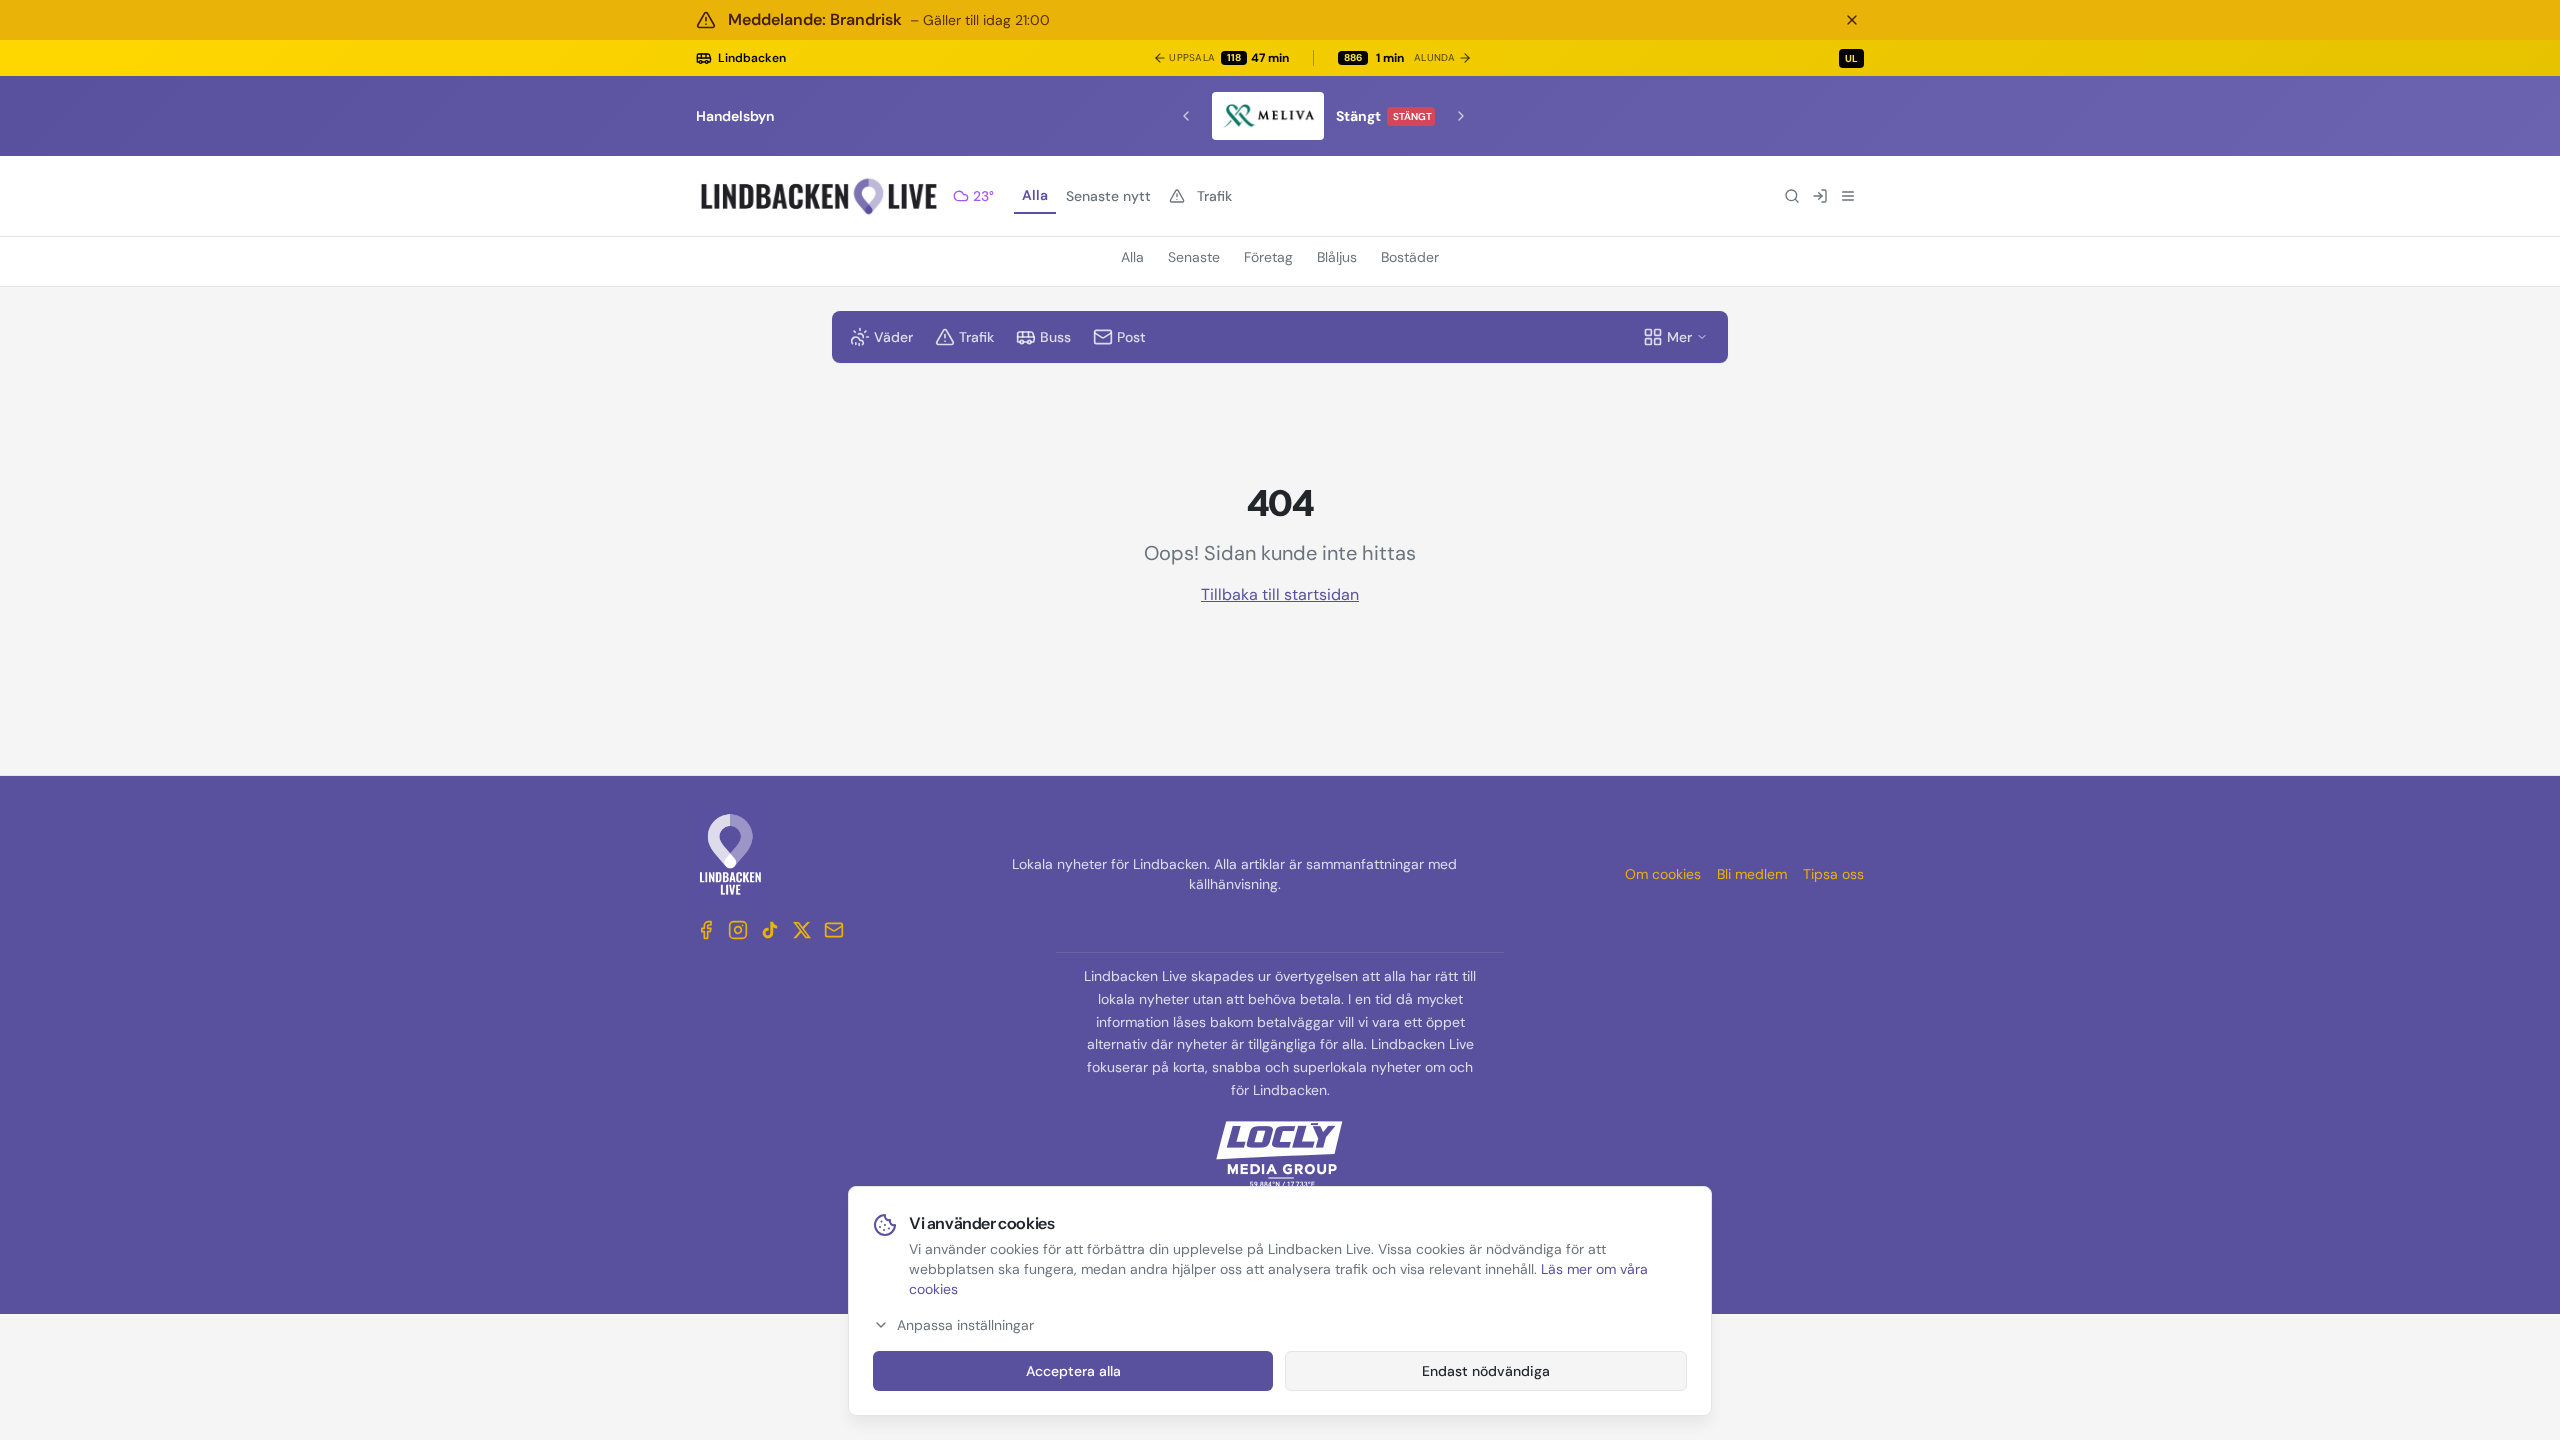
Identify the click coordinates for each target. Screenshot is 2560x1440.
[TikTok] (770, 930)
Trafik (1214, 196)
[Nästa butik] (1461, 116)
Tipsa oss (1833, 874)
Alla (1035, 195)
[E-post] (834, 930)
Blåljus (1337, 257)
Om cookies (1663, 874)
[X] (802, 930)
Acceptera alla (1073, 1371)
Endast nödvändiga (1486, 1371)
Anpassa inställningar (965, 1325)
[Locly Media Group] (1280, 1154)
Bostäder (1410, 257)
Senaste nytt (1108, 196)
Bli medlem (1752, 874)
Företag (1268, 257)
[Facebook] (706, 930)
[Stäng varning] (1852, 20)
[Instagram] (738, 930)
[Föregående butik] (1186, 116)
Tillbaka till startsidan (1280, 594)
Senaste (1194, 257)
